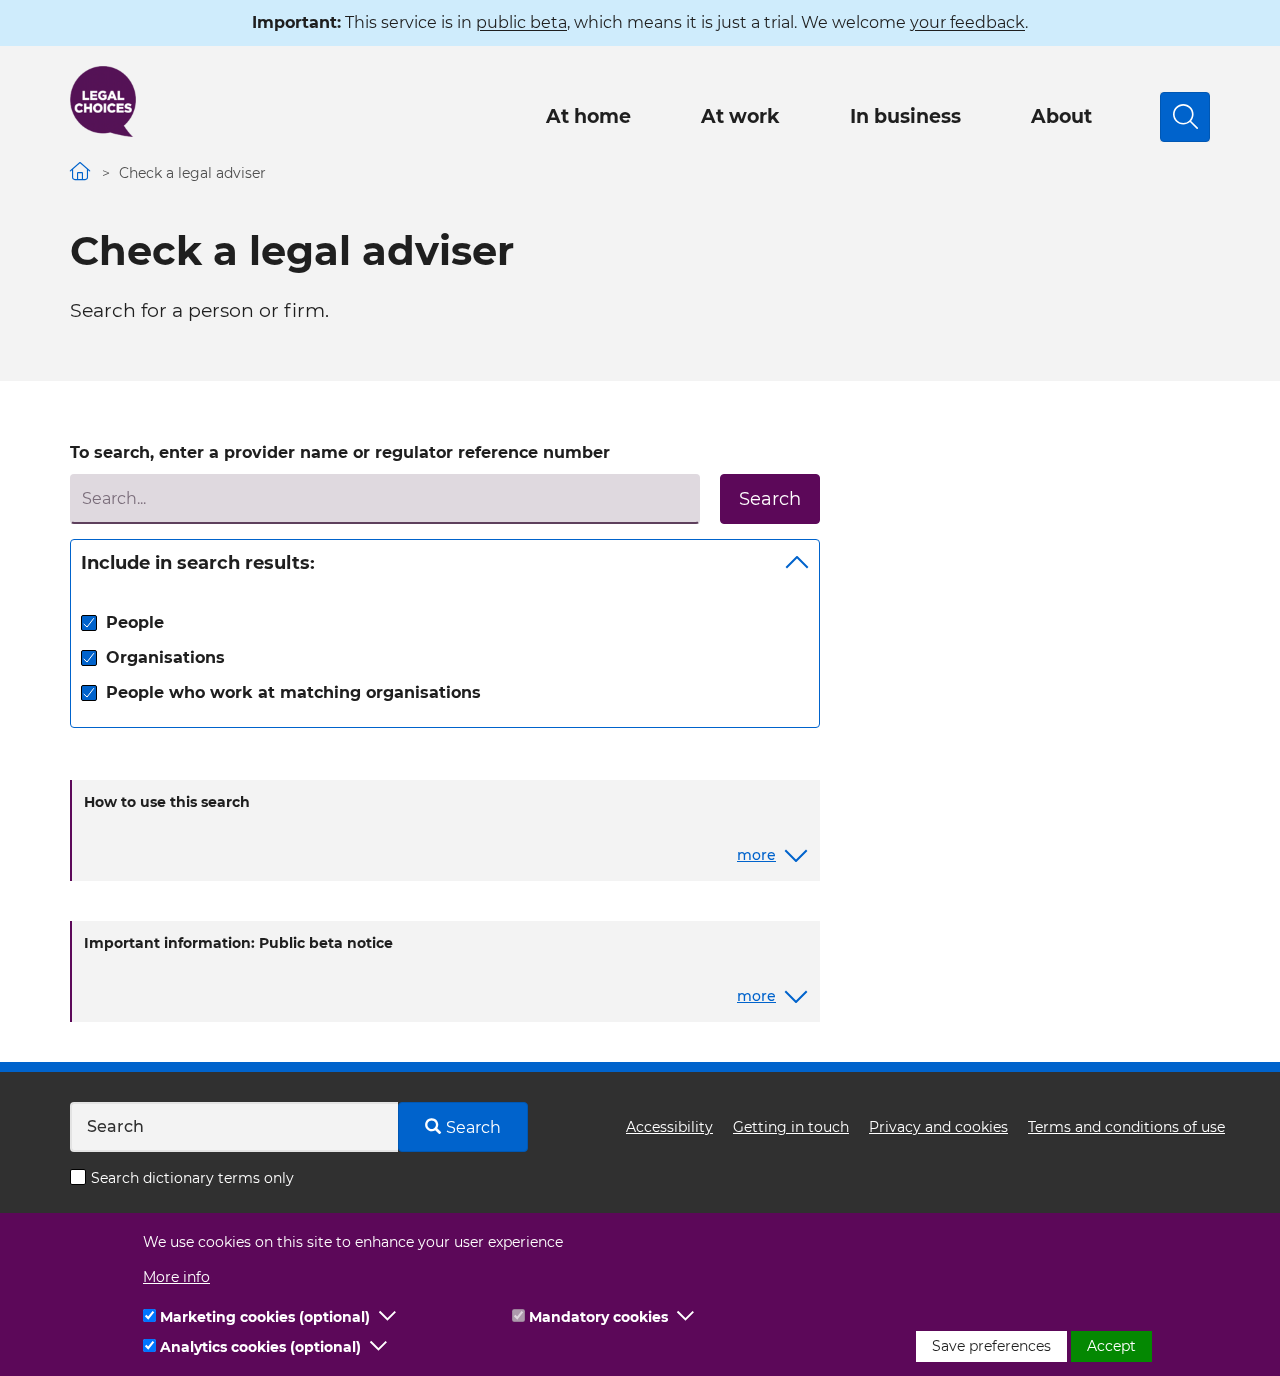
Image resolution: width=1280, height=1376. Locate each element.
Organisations (165, 657)
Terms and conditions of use (1126, 1127)
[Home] (103, 101)
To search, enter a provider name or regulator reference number (340, 452)
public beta (521, 22)
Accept (1111, 1346)
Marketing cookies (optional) (265, 1317)
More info (176, 1277)
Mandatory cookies (598, 1317)
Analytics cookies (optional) (260, 1347)
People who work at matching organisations (293, 692)
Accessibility (669, 1127)
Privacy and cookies (938, 1127)
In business (905, 116)
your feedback (967, 22)
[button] (388, 1317)
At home (588, 116)
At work (740, 116)
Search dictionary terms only (192, 1178)
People (135, 622)
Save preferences (991, 1346)
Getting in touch (791, 1127)
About (1061, 116)
